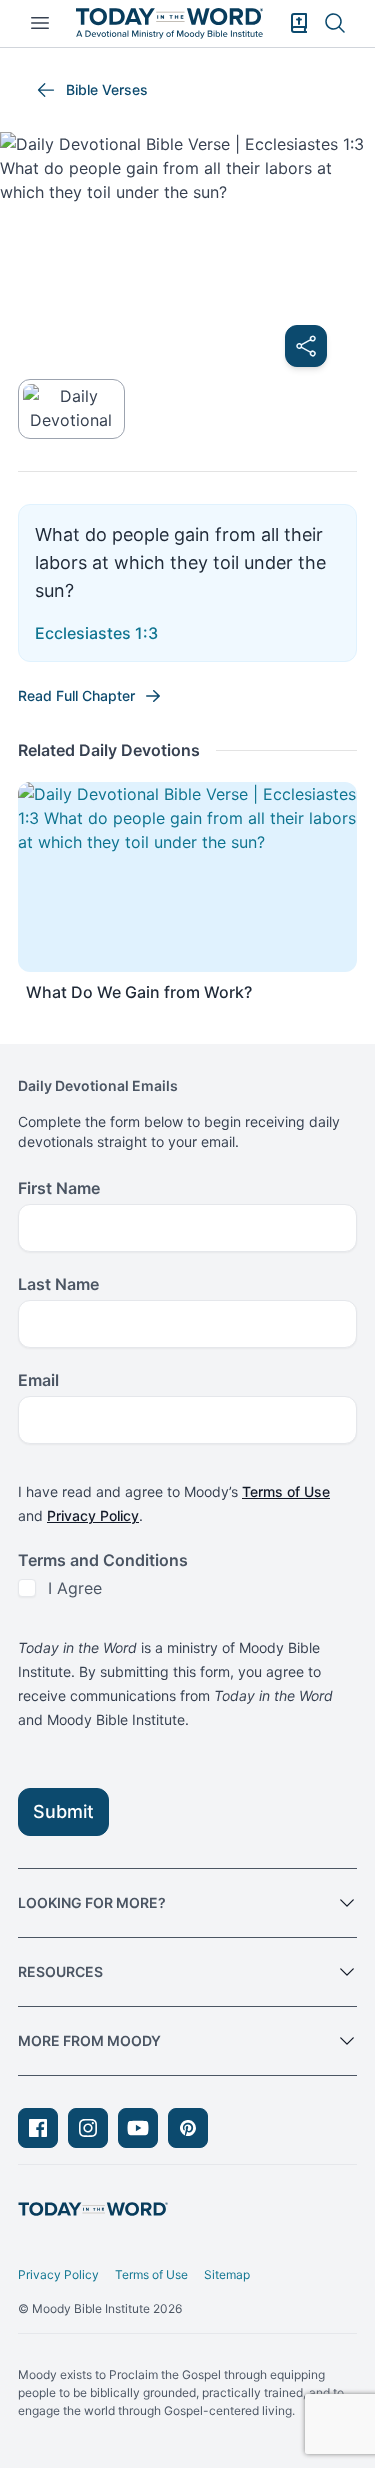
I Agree (75, 1588)
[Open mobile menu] (40, 23)
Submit (63, 1811)
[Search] (335, 23)
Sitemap (227, 2274)
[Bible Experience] (299, 23)
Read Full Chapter (76, 695)
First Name (59, 1188)
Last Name (58, 1284)
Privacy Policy (93, 1515)
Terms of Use (286, 1491)
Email (38, 1380)
